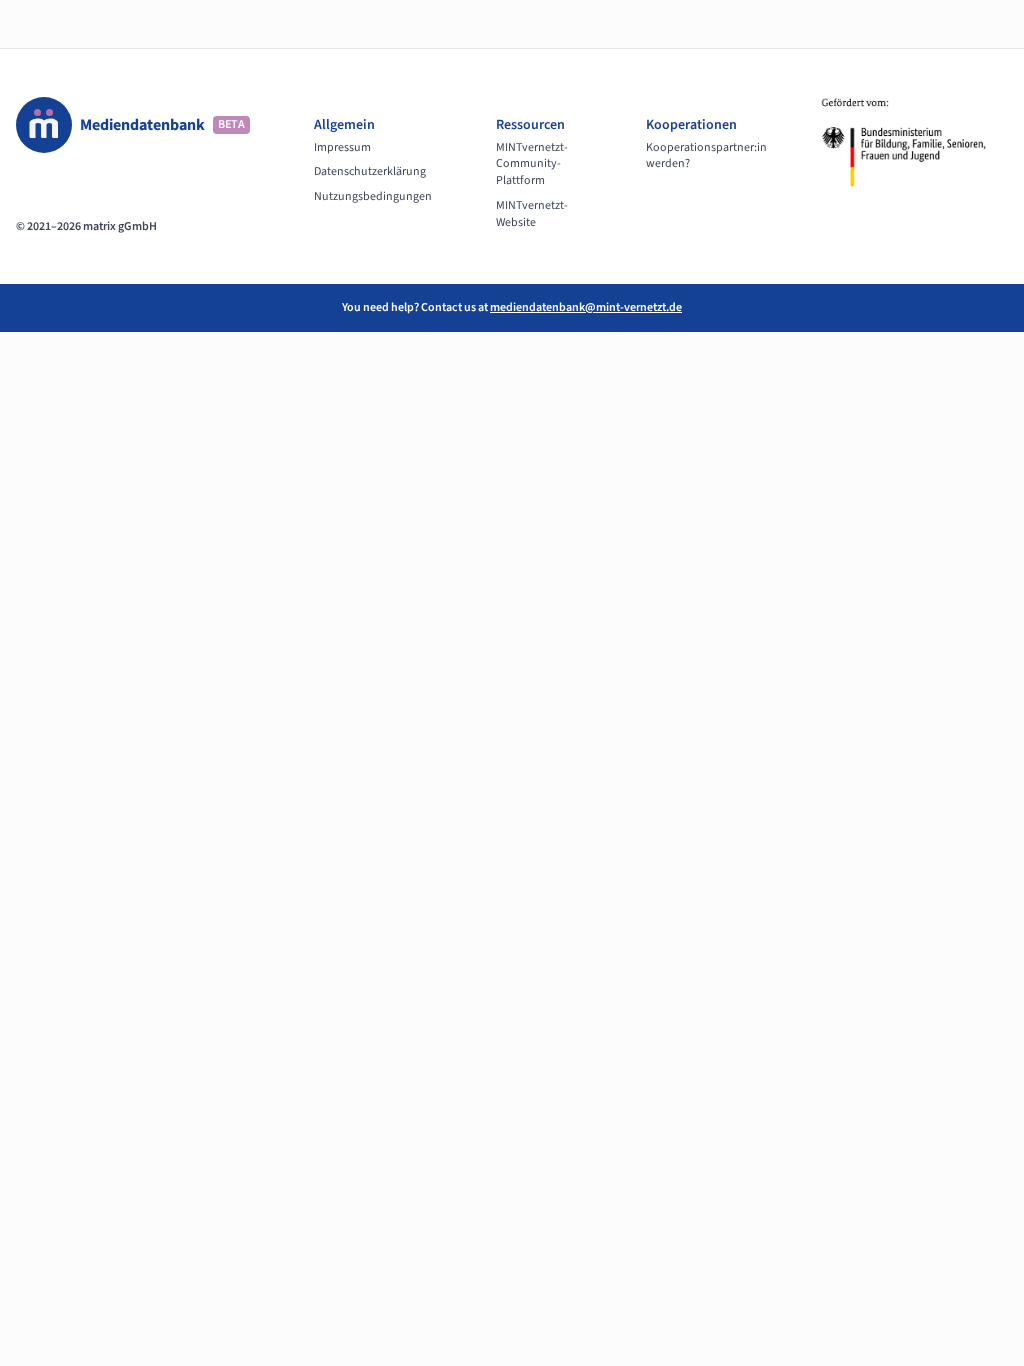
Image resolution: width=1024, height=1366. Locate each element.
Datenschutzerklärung (370, 172)
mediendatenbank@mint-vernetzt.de (586, 307)
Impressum (342, 148)
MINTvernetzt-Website (532, 214)
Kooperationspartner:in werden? (706, 156)
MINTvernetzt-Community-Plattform (532, 165)
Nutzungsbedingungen (373, 197)
